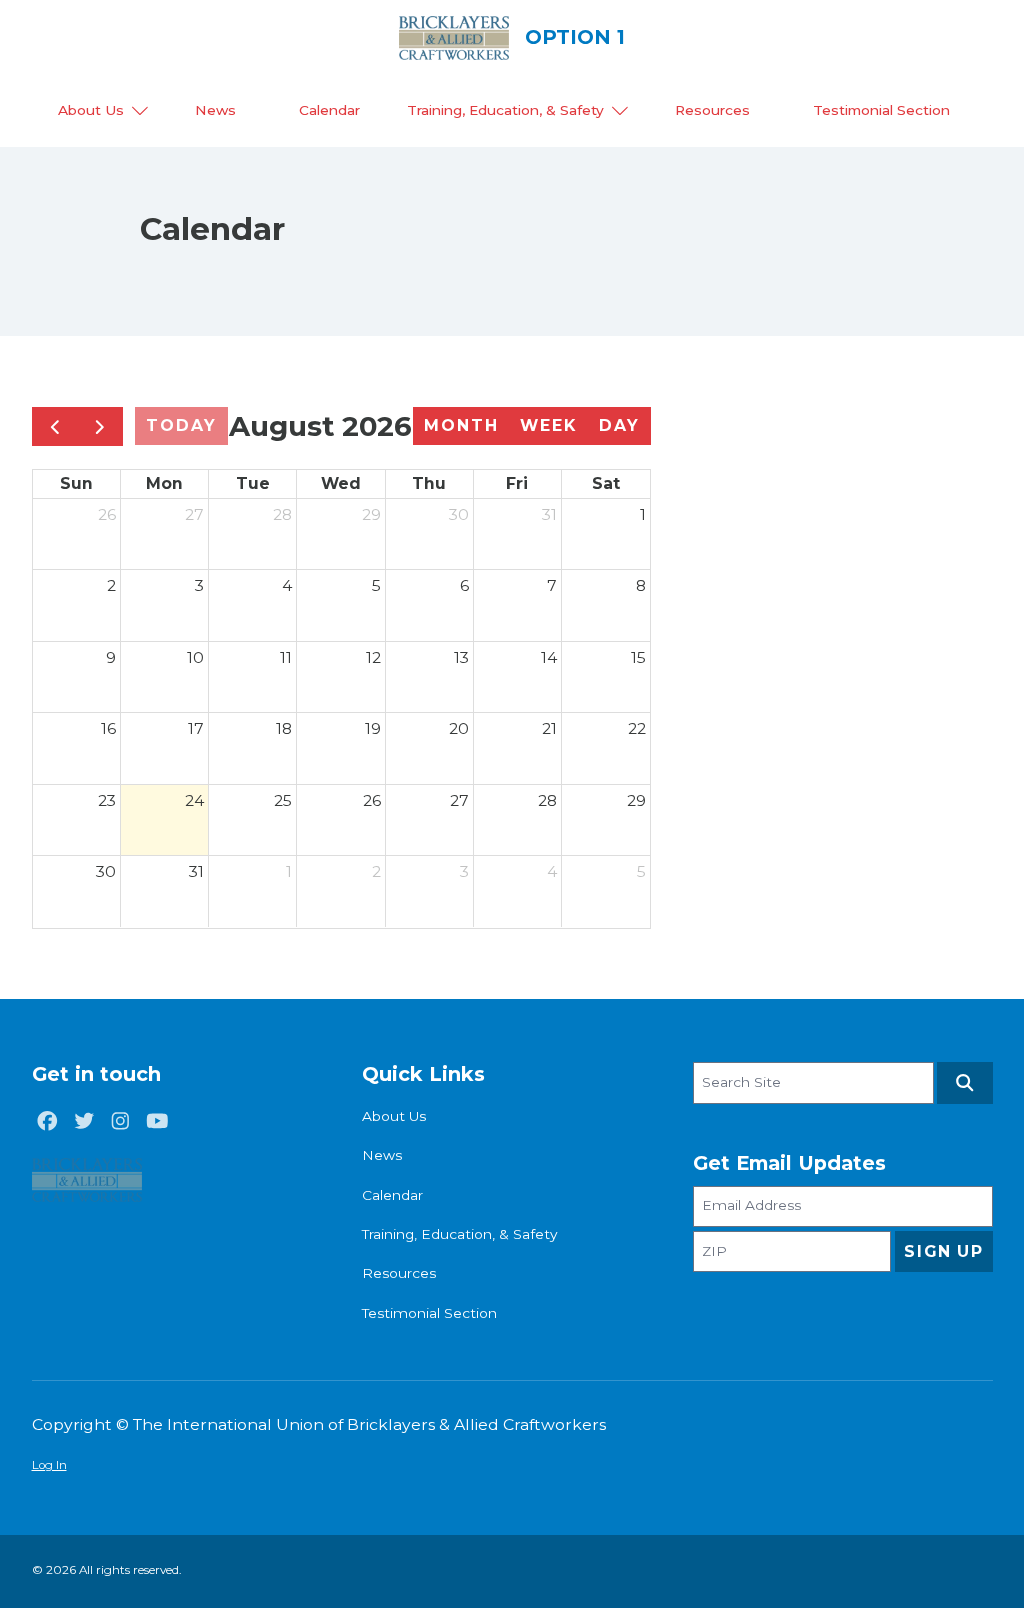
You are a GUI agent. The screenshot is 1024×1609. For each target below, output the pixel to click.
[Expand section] (140, 111)
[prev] (55, 426)
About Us (91, 110)
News (215, 110)
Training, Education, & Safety (505, 110)
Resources (712, 110)
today (181, 425)
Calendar (329, 110)
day (619, 425)
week (548, 425)
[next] (100, 426)
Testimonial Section (881, 110)
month (461, 425)
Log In (49, 1465)
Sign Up (943, 1251)
